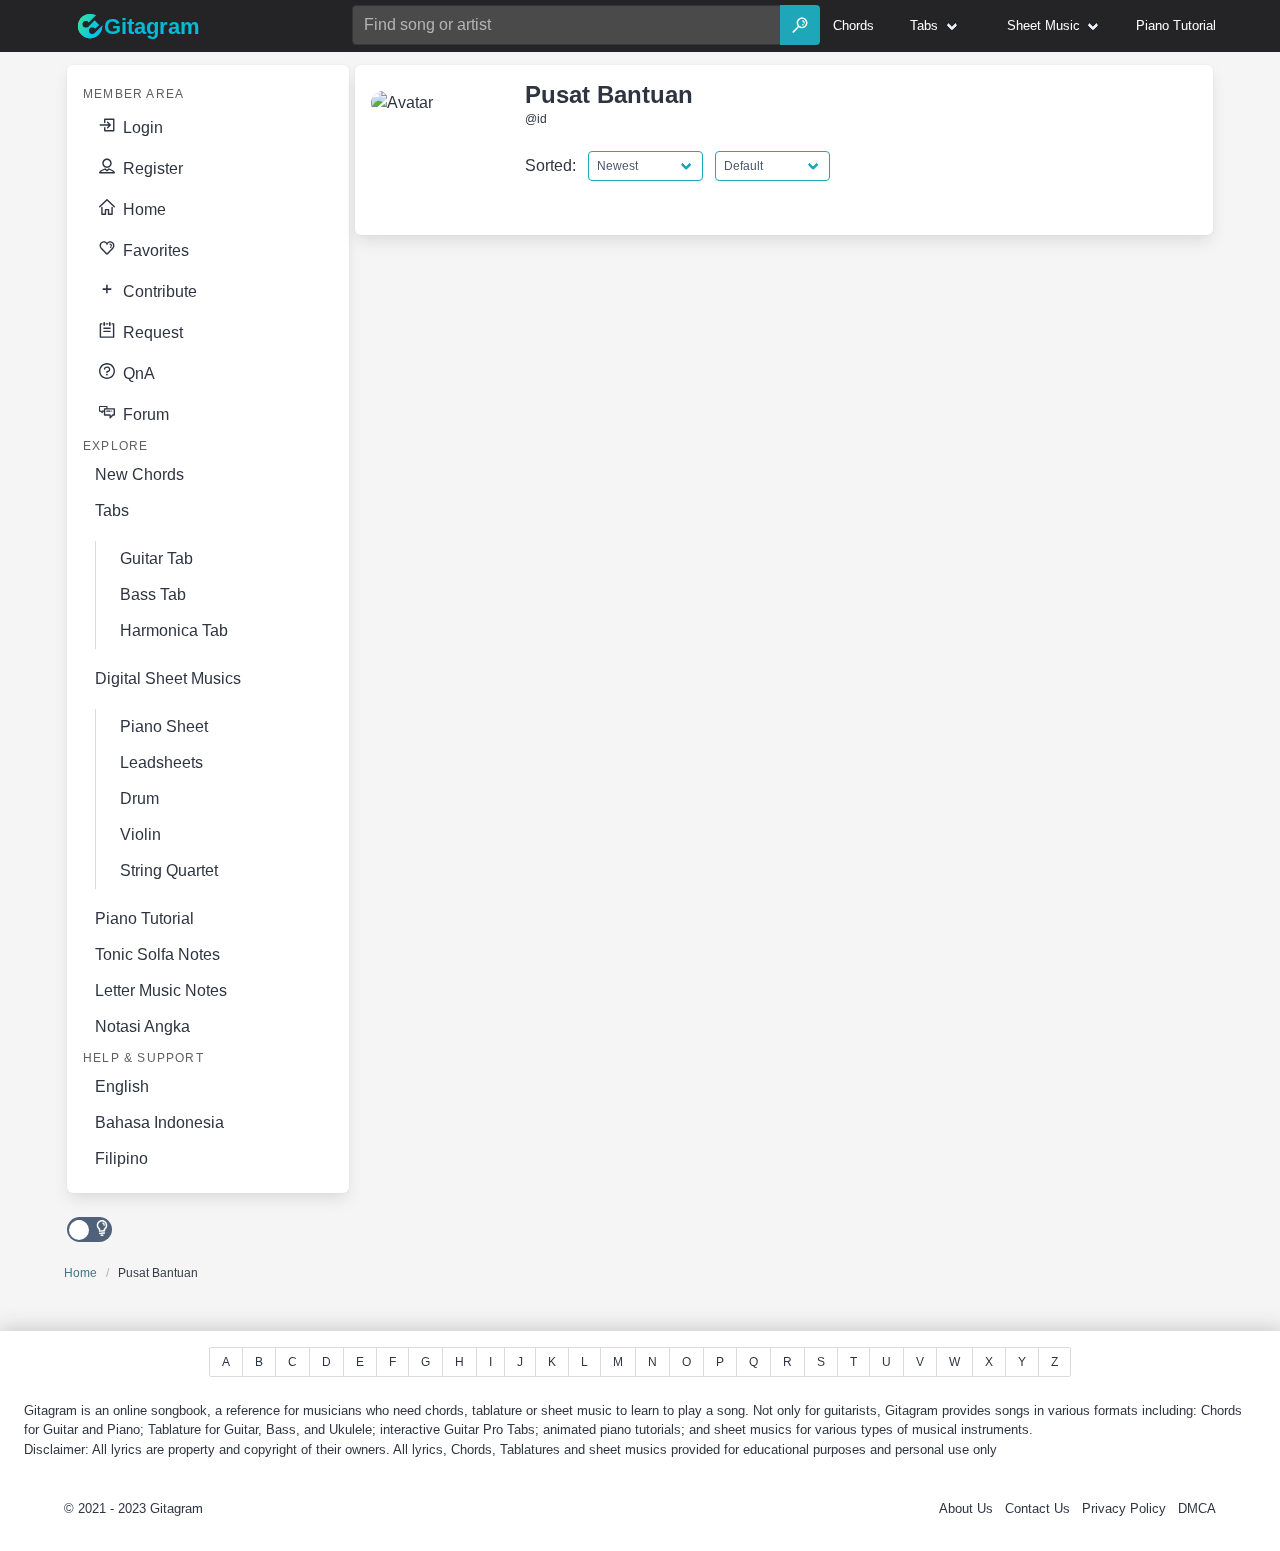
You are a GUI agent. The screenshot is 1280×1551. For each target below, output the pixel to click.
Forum (144, 414)
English (122, 1086)
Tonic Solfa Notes (157, 954)
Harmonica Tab (174, 630)
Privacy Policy (1124, 1508)
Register (151, 168)
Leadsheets (161, 762)
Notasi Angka (142, 1026)
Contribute (158, 291)
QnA (137, 373)
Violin (140, 834)
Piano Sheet (164, 726)
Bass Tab (153, 594)
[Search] (800, 25)
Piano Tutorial (144, 918)
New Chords (139, 474)
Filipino (121, 1158)
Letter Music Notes (161, 990)
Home (142, 209)
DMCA (1197, 1508)
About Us (966, 1508)
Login (141, 127)
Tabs (112, 510)
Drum (139, 798)
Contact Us (1037, 1508)
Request (151, 332)
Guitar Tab (156, 558)
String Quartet (169, 870)
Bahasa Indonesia (159, 1122)
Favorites (154, 250)
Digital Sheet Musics (168, 678)
